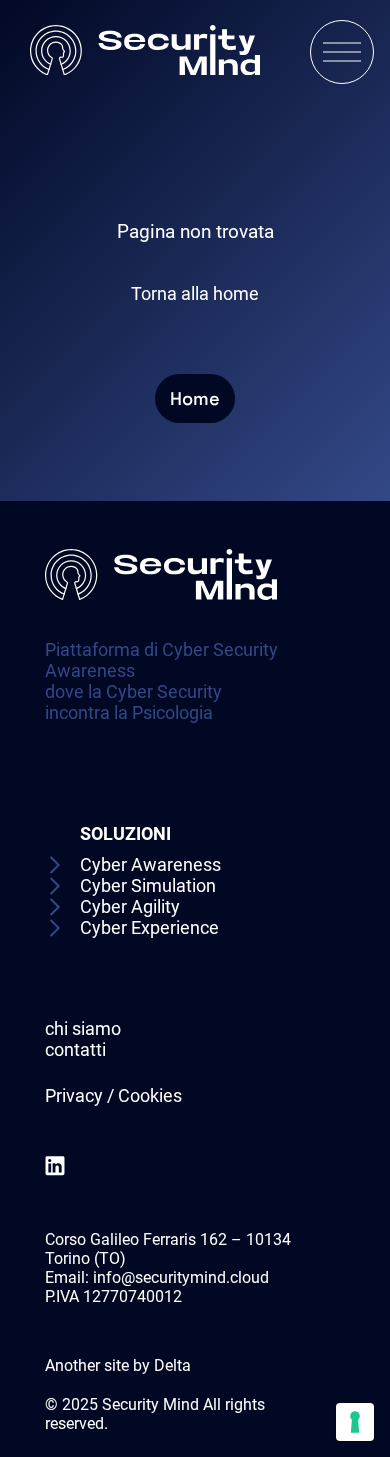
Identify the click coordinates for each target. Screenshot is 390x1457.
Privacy (74, 1095)
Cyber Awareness (150, 864)
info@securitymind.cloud (181, 1277)
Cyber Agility (130, 906)
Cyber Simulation (148, 885)
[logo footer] (161, 629)
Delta (172, 1365)
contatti (75, 1049)
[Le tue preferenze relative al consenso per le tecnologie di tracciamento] (355, 1422)
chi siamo (83, 1028)
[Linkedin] (55, 1168)
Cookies (150, 1095)
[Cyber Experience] (133, 927)
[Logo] (145, 52)
